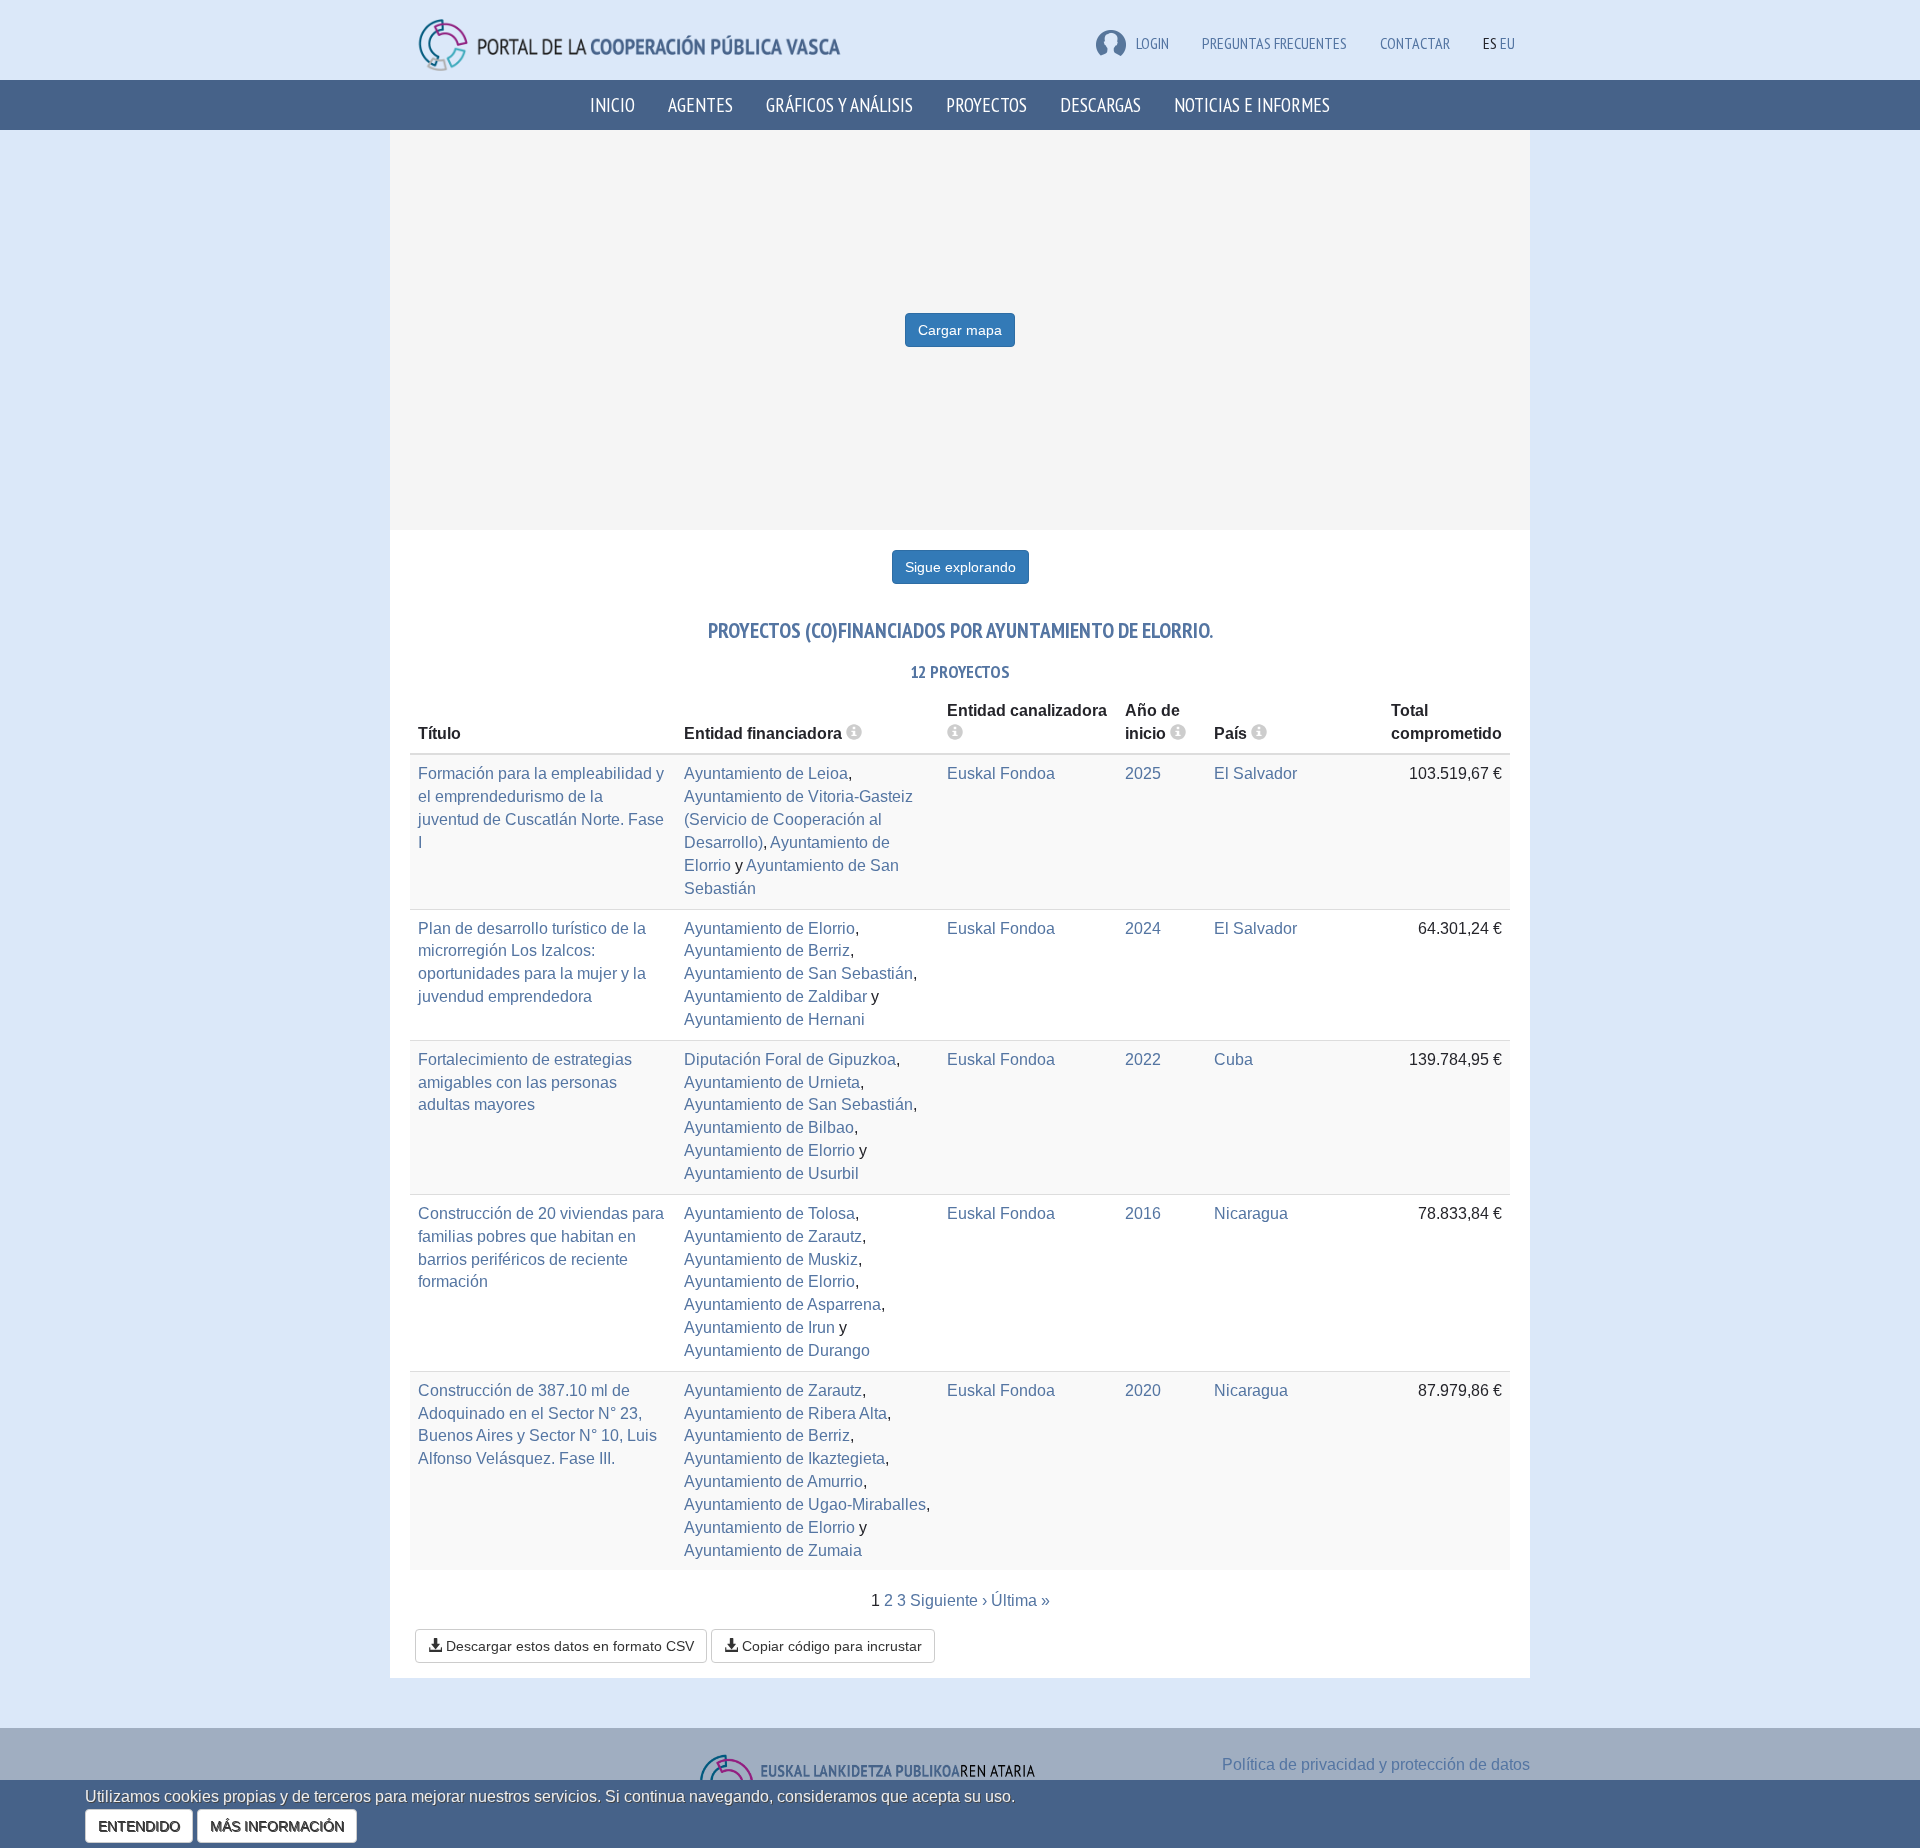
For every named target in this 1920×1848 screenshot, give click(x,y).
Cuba (1233, 1059)
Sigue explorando (960, 567)
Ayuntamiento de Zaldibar (775, 996)
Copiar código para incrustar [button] (830, 1646)
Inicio (612, 104)
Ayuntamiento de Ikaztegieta (784, 1458)
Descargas (1100, 104)
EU (1507, 43)
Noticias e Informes (1252, 104)
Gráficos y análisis (839, 104)
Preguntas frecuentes (1274, 43)
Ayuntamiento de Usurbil (771, 1173)
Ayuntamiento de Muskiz (771, 1259)
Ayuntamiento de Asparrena (782, 1304)
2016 (1143, 1213)
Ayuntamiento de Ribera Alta (785, 1413)
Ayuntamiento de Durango (777, 1350)
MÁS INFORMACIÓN (277, 1826)
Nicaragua (1251, 1213)
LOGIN (1152, 43)
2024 (1143, 928)
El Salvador (1255, 773)
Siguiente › (948, 1600)
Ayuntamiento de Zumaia (773, 1550)
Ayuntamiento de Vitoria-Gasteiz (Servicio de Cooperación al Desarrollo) (798, 819)
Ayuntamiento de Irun (759, 1327)
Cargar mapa (960, 330)
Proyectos (986, 104)
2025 (1143, 773)
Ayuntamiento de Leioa (766, 773)
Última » (1020, 1600)
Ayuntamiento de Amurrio (773, 1481)
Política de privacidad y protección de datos (1376, 1764)
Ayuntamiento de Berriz (767, 950)
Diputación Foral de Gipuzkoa (790, 1059)
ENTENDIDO (139, 1826)
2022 (1143, 1059)
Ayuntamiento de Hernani (774, 1019)
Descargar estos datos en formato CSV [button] (568, 1646)
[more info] (1178, 733)
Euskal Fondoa (1001, 773)
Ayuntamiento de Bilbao (769, 1127)
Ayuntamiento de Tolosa (769, 1213)
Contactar (1415, 43)
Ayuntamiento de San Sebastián (798, 973)
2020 (1143, 1390)
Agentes (700, 104)
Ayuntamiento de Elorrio (769, 928)
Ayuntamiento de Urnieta (772, 1082)
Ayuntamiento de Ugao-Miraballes (805, 1504)
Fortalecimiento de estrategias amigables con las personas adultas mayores (525, 1082)
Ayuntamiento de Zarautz (773, 1236)
